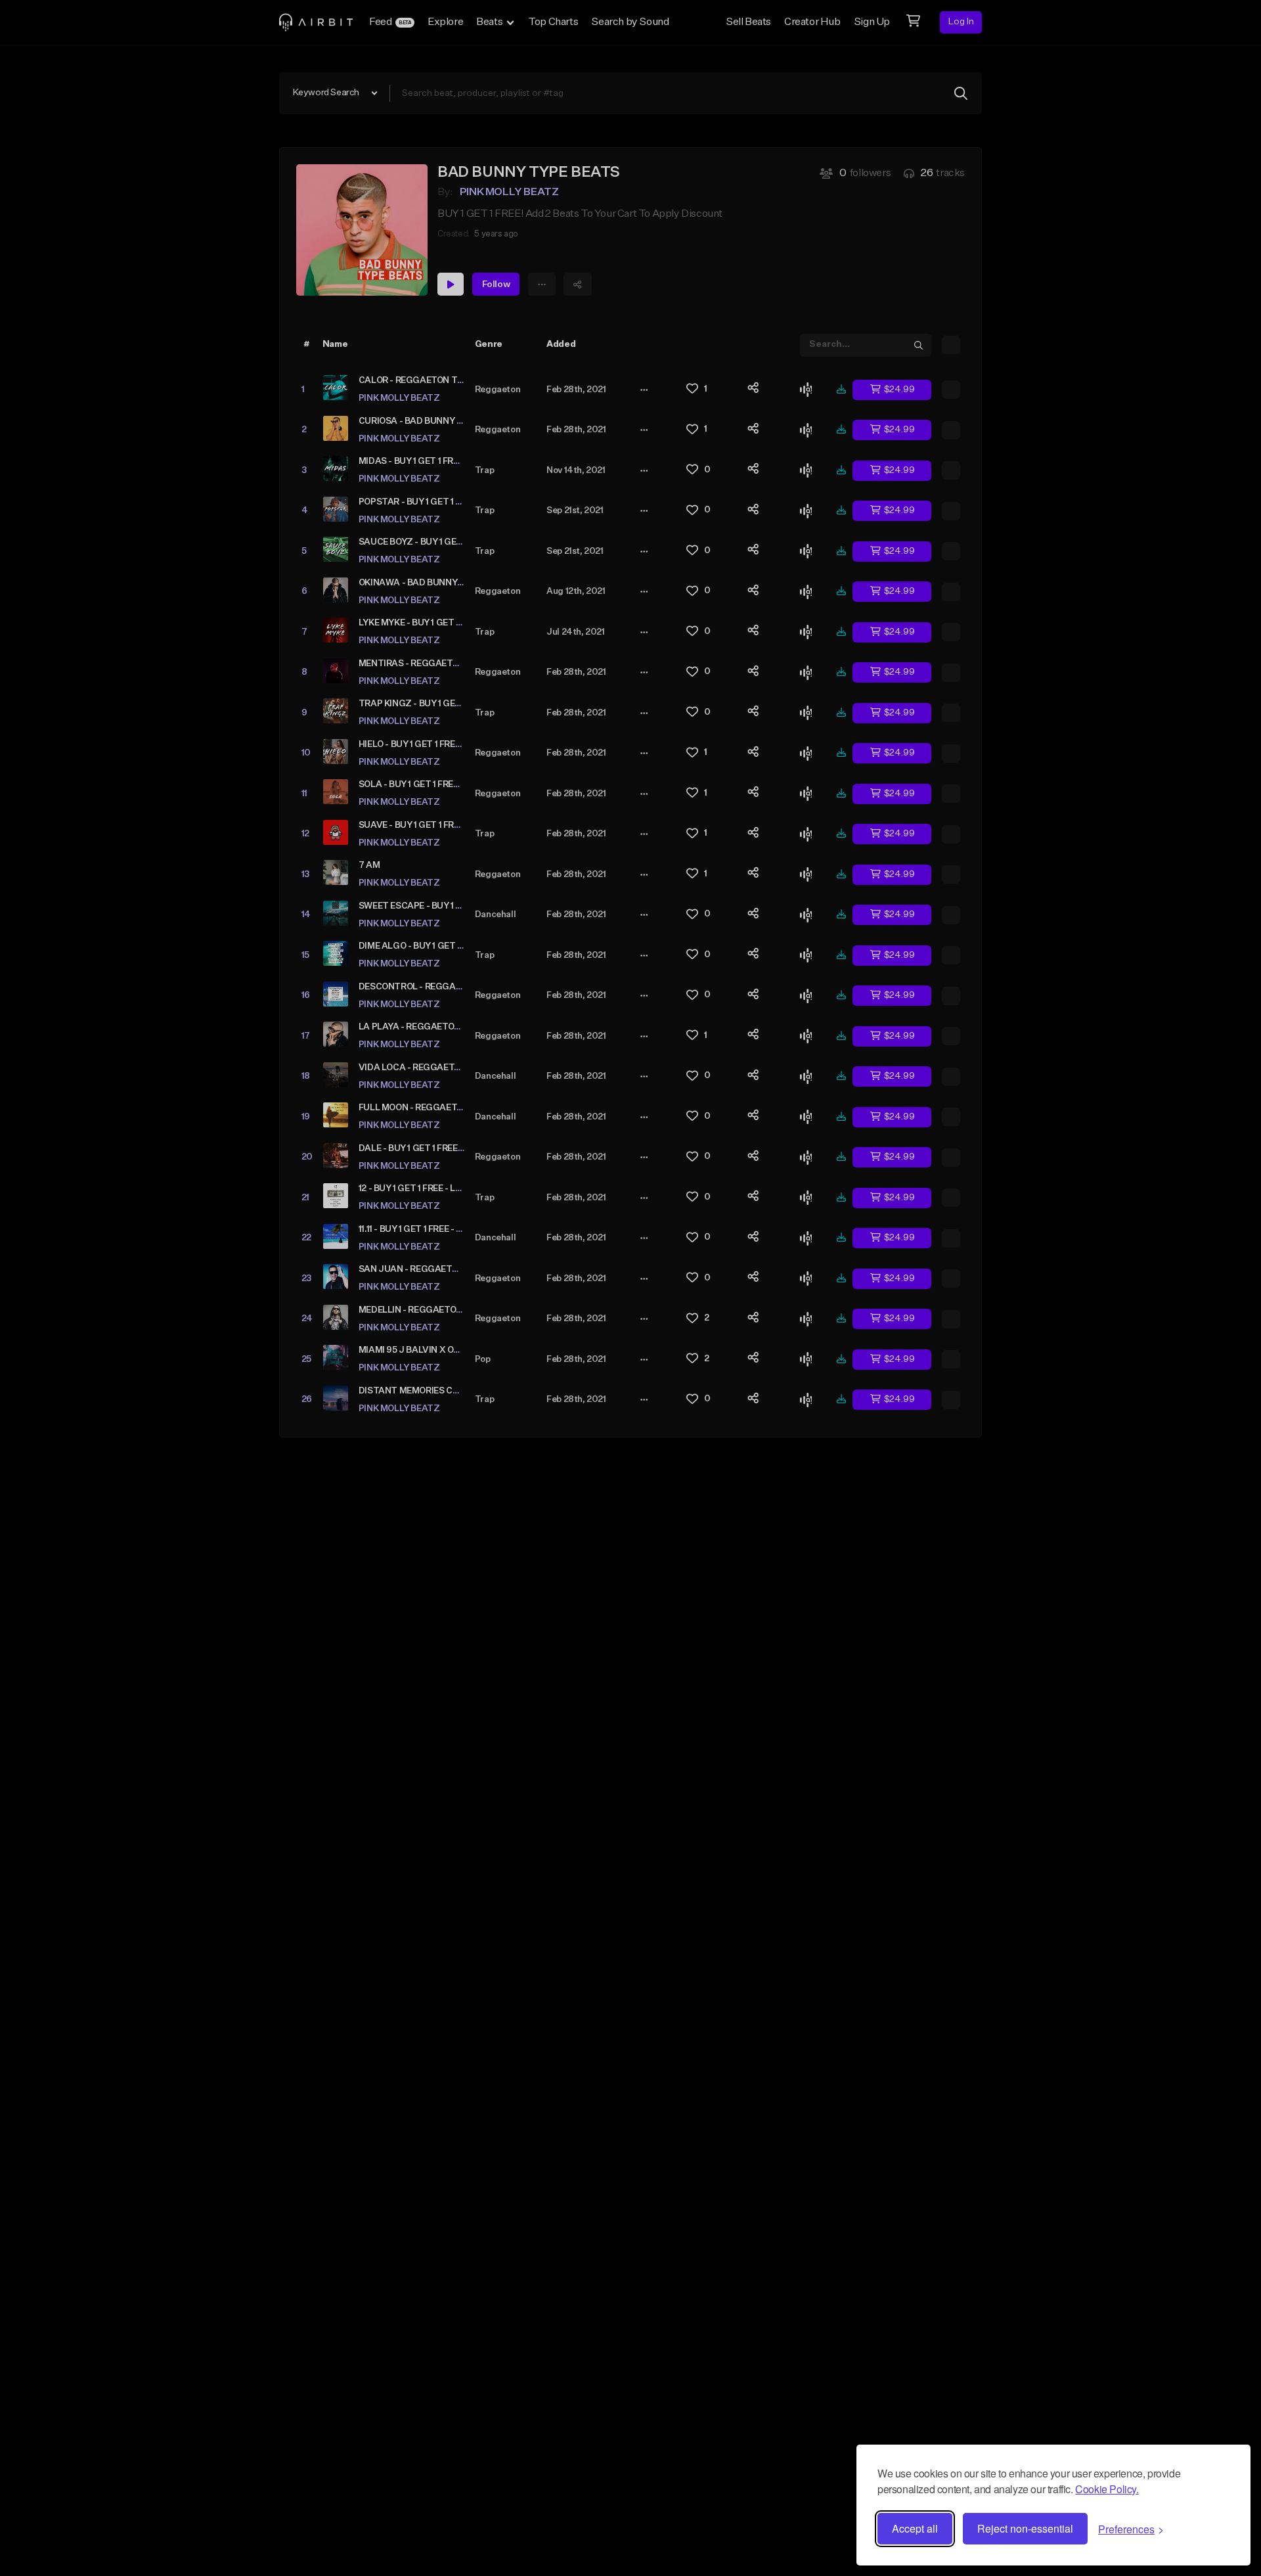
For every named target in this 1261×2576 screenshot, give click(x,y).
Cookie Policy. (1107, 2489)
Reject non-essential (1025, 2528)
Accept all (915, 2528)
